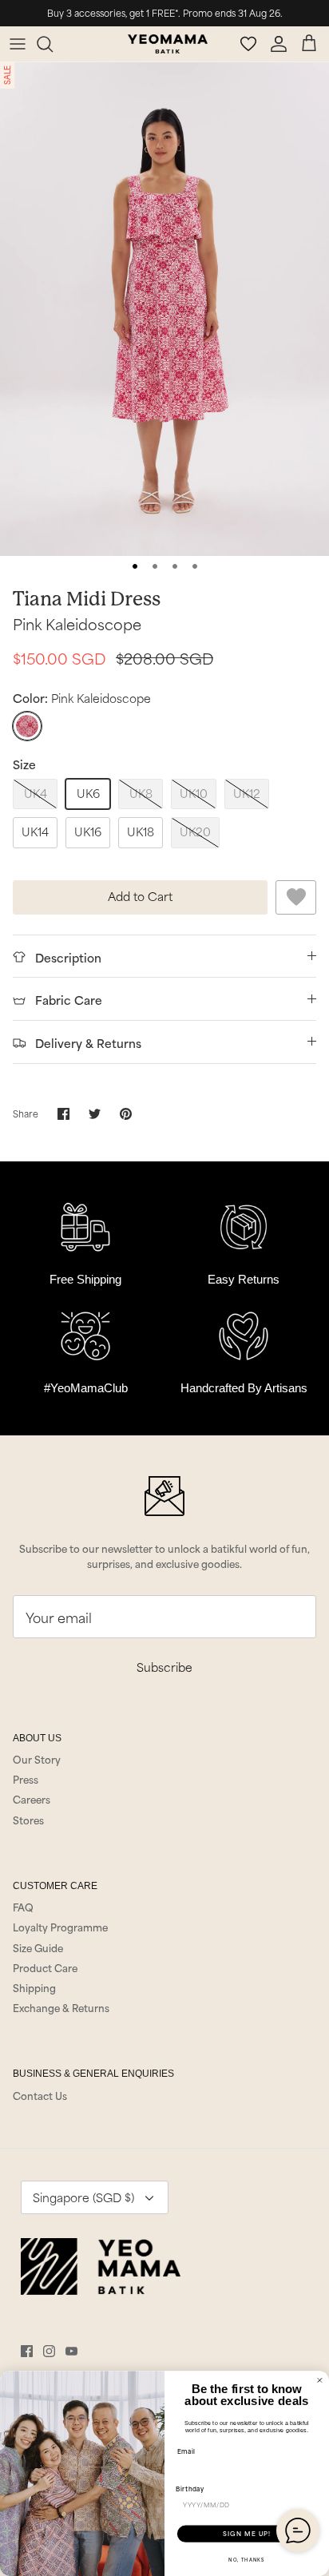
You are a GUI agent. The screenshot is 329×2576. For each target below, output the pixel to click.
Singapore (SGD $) (83, 2197)
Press (26, 1779)
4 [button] (195, 566)
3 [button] (175, 566)
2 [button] (155, 566)
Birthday (190, 2488)
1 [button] (135, 566)
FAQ (23, 1907)
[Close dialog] (320, 2381)
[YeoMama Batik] (168, 44)
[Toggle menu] (18, 44)
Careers (32, 1799)
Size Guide (38, 1947)
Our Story (37, 1759)
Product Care (45, 1967)
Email (186, 2451)
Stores (28, 1820)
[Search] (53, 44)
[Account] (281, 44)
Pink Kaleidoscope (77, 623)
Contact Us (40, 2095)
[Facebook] (27, 2351)
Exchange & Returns (61, 2007)
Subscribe (164, 1667)
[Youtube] (71, 2351)
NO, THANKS (246, 2559)
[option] (164, 309)
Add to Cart (140, 896)
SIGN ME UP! (247, 2534)
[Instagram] (49, 2351)
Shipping (34, 1987)
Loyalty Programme (60, 1927)
